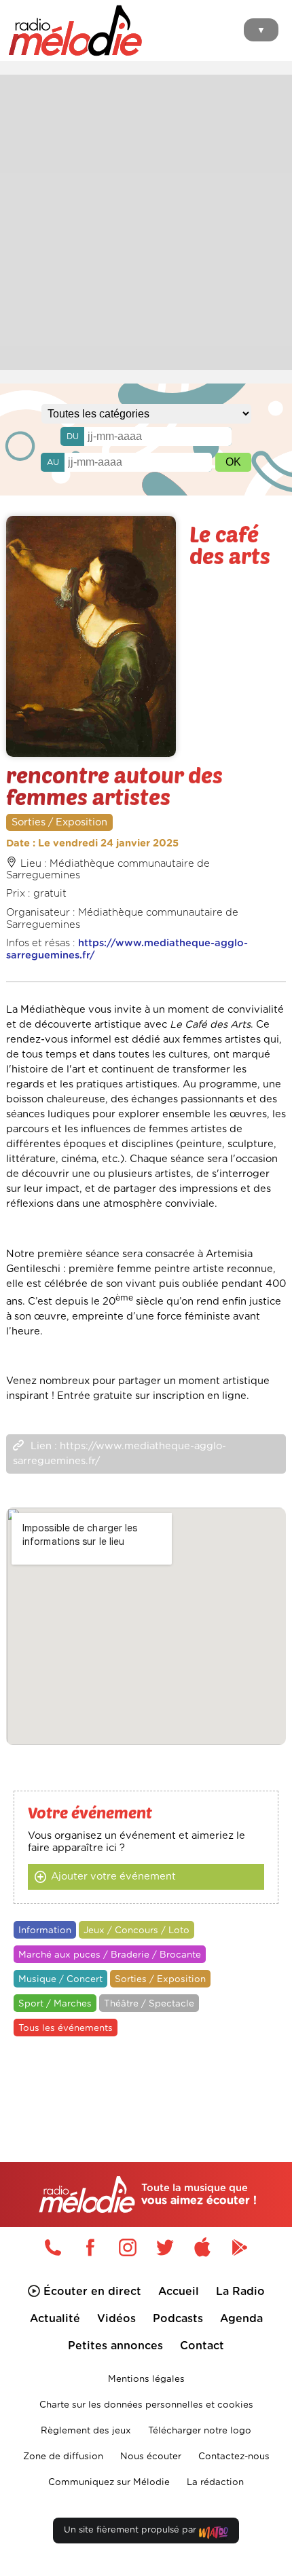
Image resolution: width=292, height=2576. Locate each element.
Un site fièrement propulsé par (131, 2530)
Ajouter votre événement (113, 1877)
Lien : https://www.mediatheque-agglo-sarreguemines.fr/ (120, 1454)
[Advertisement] (146, 221)
